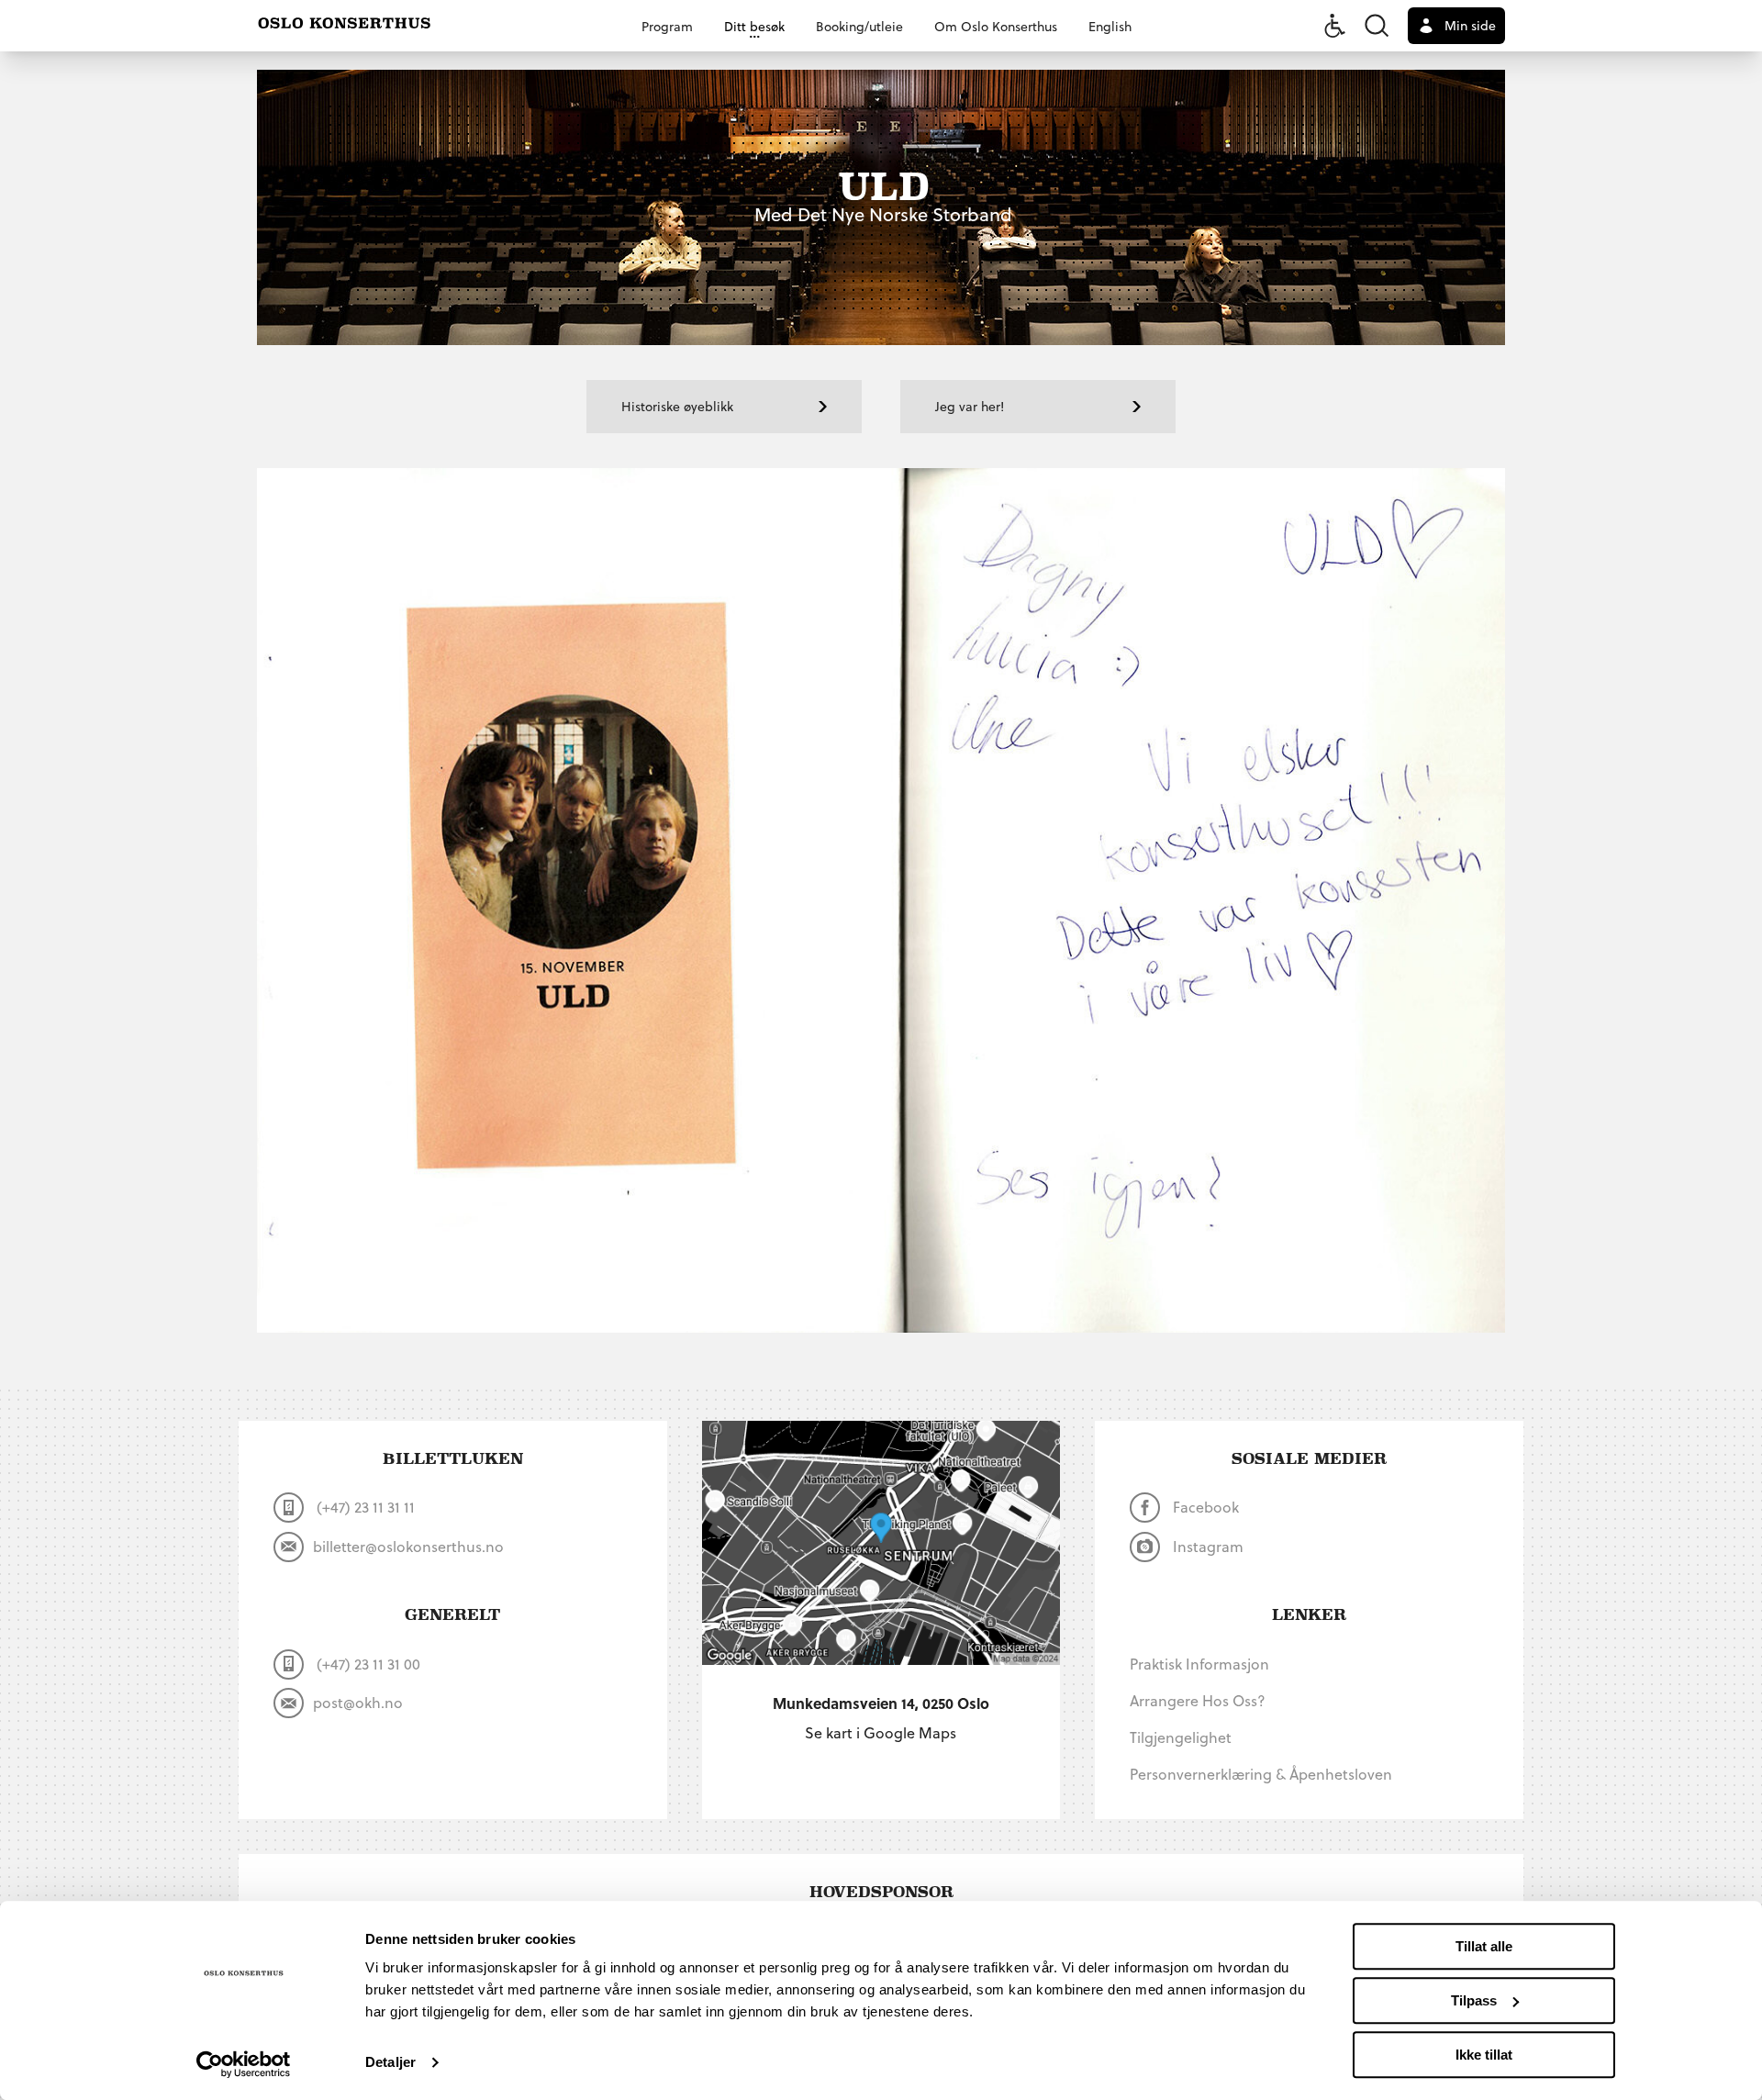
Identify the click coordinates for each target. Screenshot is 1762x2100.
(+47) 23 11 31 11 (364, 1507)
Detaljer (390, 2063)
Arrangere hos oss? (1198, 1700)
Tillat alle (1484, 1946)
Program (667, 26)
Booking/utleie (859, 26)
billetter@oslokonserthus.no (408, 1546)
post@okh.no (358, 1702)
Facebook (1204, 1507)
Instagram (1206, 1546)
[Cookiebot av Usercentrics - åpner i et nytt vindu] (244, 2064)
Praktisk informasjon (1199, 1664)
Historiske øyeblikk (677, 406)
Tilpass (1474, 2000)
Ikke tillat (1484, 2055)
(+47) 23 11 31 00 (367, 1664)
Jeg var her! (970, 406)
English (1110, 26)
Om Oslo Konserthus (996, 26)
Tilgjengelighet (1181, 1737)
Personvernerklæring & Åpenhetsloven (1261, 1774)
